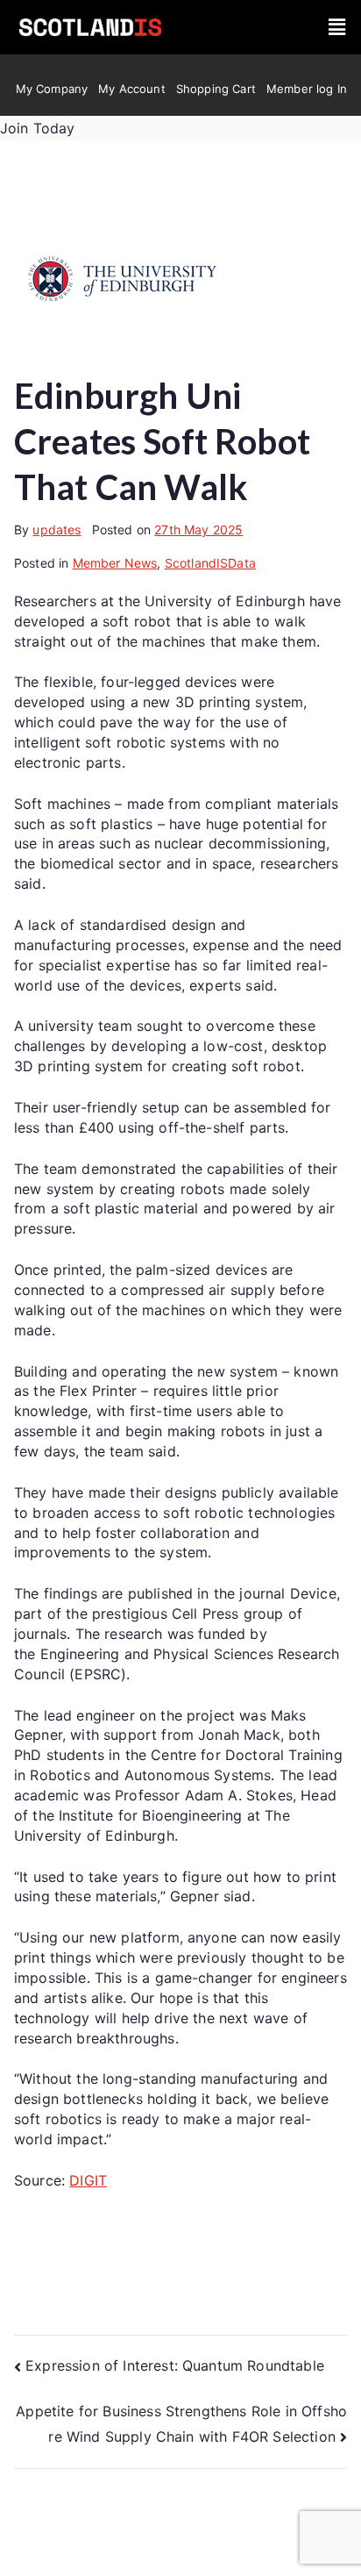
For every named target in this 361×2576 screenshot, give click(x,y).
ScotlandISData (210, 563)
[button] (337, 28)
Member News (115, 563)
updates (57, 530)
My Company (52, 89)
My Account (132, 89)
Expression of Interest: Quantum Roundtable (175, 2365)
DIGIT (88, 2180)
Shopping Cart (216, 89)
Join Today (38, 128)
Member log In (307, 89)
